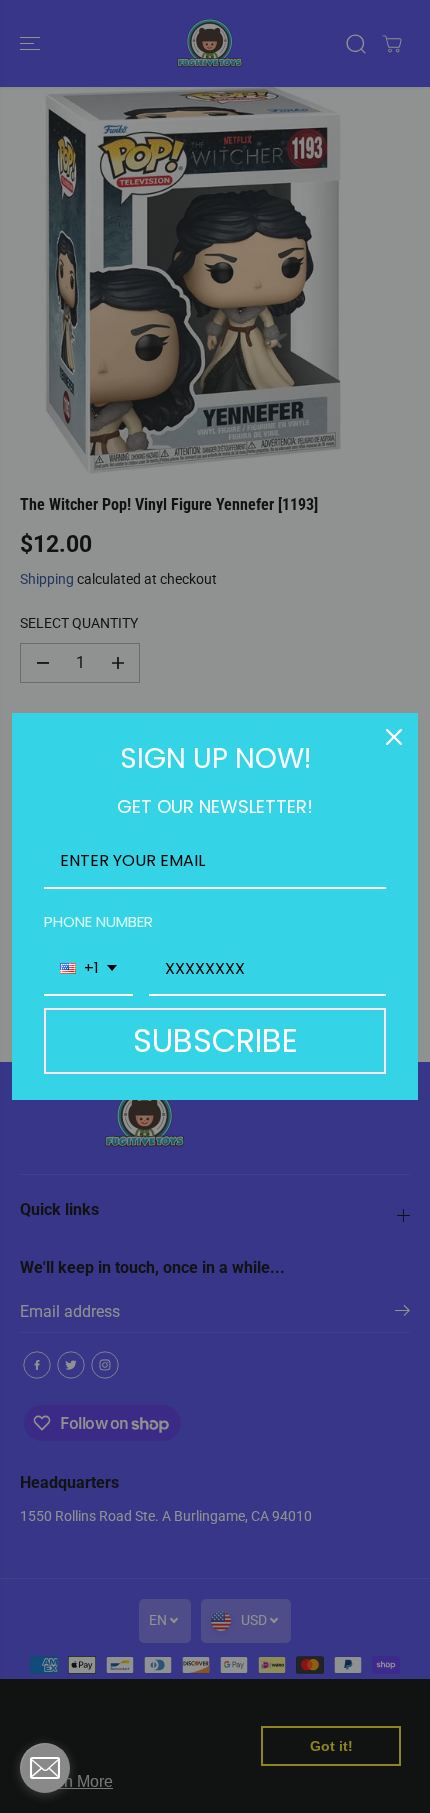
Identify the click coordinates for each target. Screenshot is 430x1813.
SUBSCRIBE (215, 1040)
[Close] (394, 737)
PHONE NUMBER (98, 921)
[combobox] (88, 969)
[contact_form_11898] (45, 1768)
